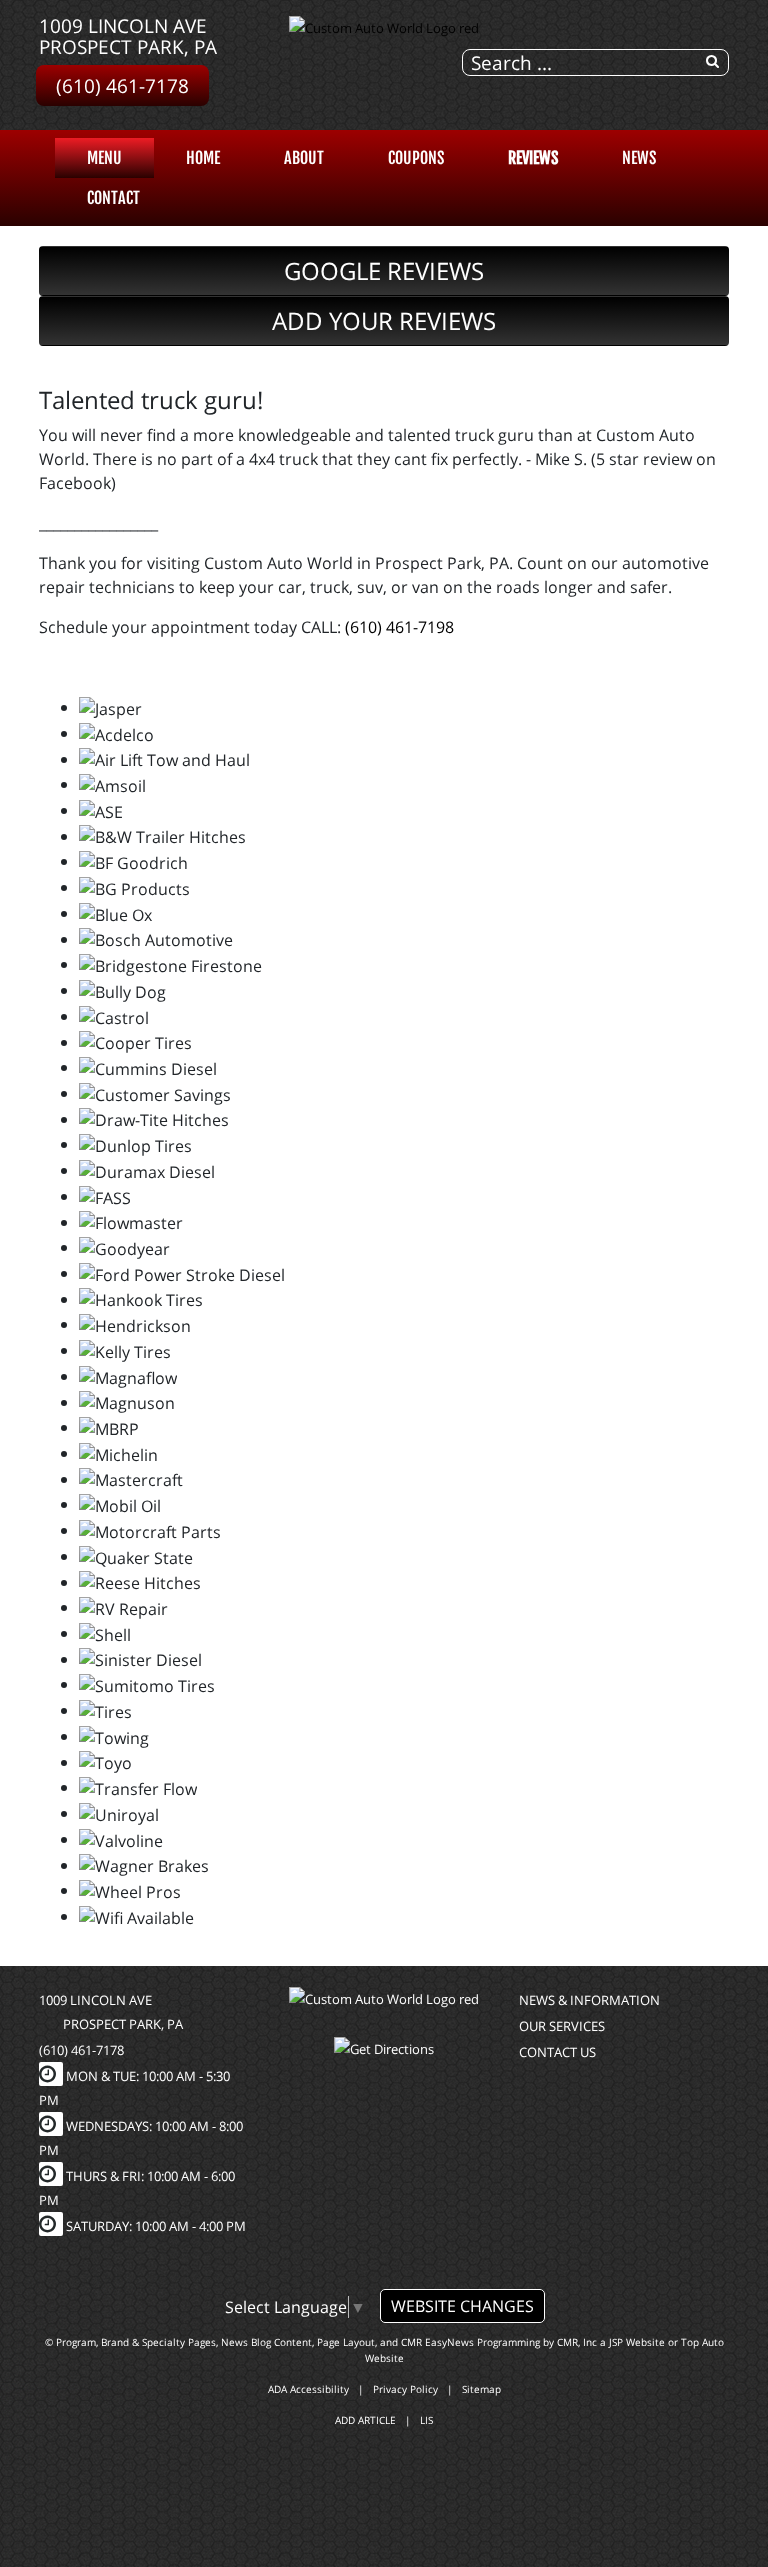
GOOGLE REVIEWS (384, 270)
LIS (426, 2420)
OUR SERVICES (562, 2026)
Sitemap (481, 2389)
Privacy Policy (405, 2389)
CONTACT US (557, 2052)
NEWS (639, 158)
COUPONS (416, 158)
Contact (113, 198)
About (304, 158)
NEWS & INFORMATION (589, 2000)
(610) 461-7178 (122, 85)
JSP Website (637, 2342)
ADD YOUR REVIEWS (384, 320)
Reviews (533, 158)
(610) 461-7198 (399, 627)
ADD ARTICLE (365, 2420)
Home (203, 158)
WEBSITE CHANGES (462, 2306)
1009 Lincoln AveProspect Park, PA (128, 36)
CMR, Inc (577, 2342)
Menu (104, 158)
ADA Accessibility (308, 2389)
